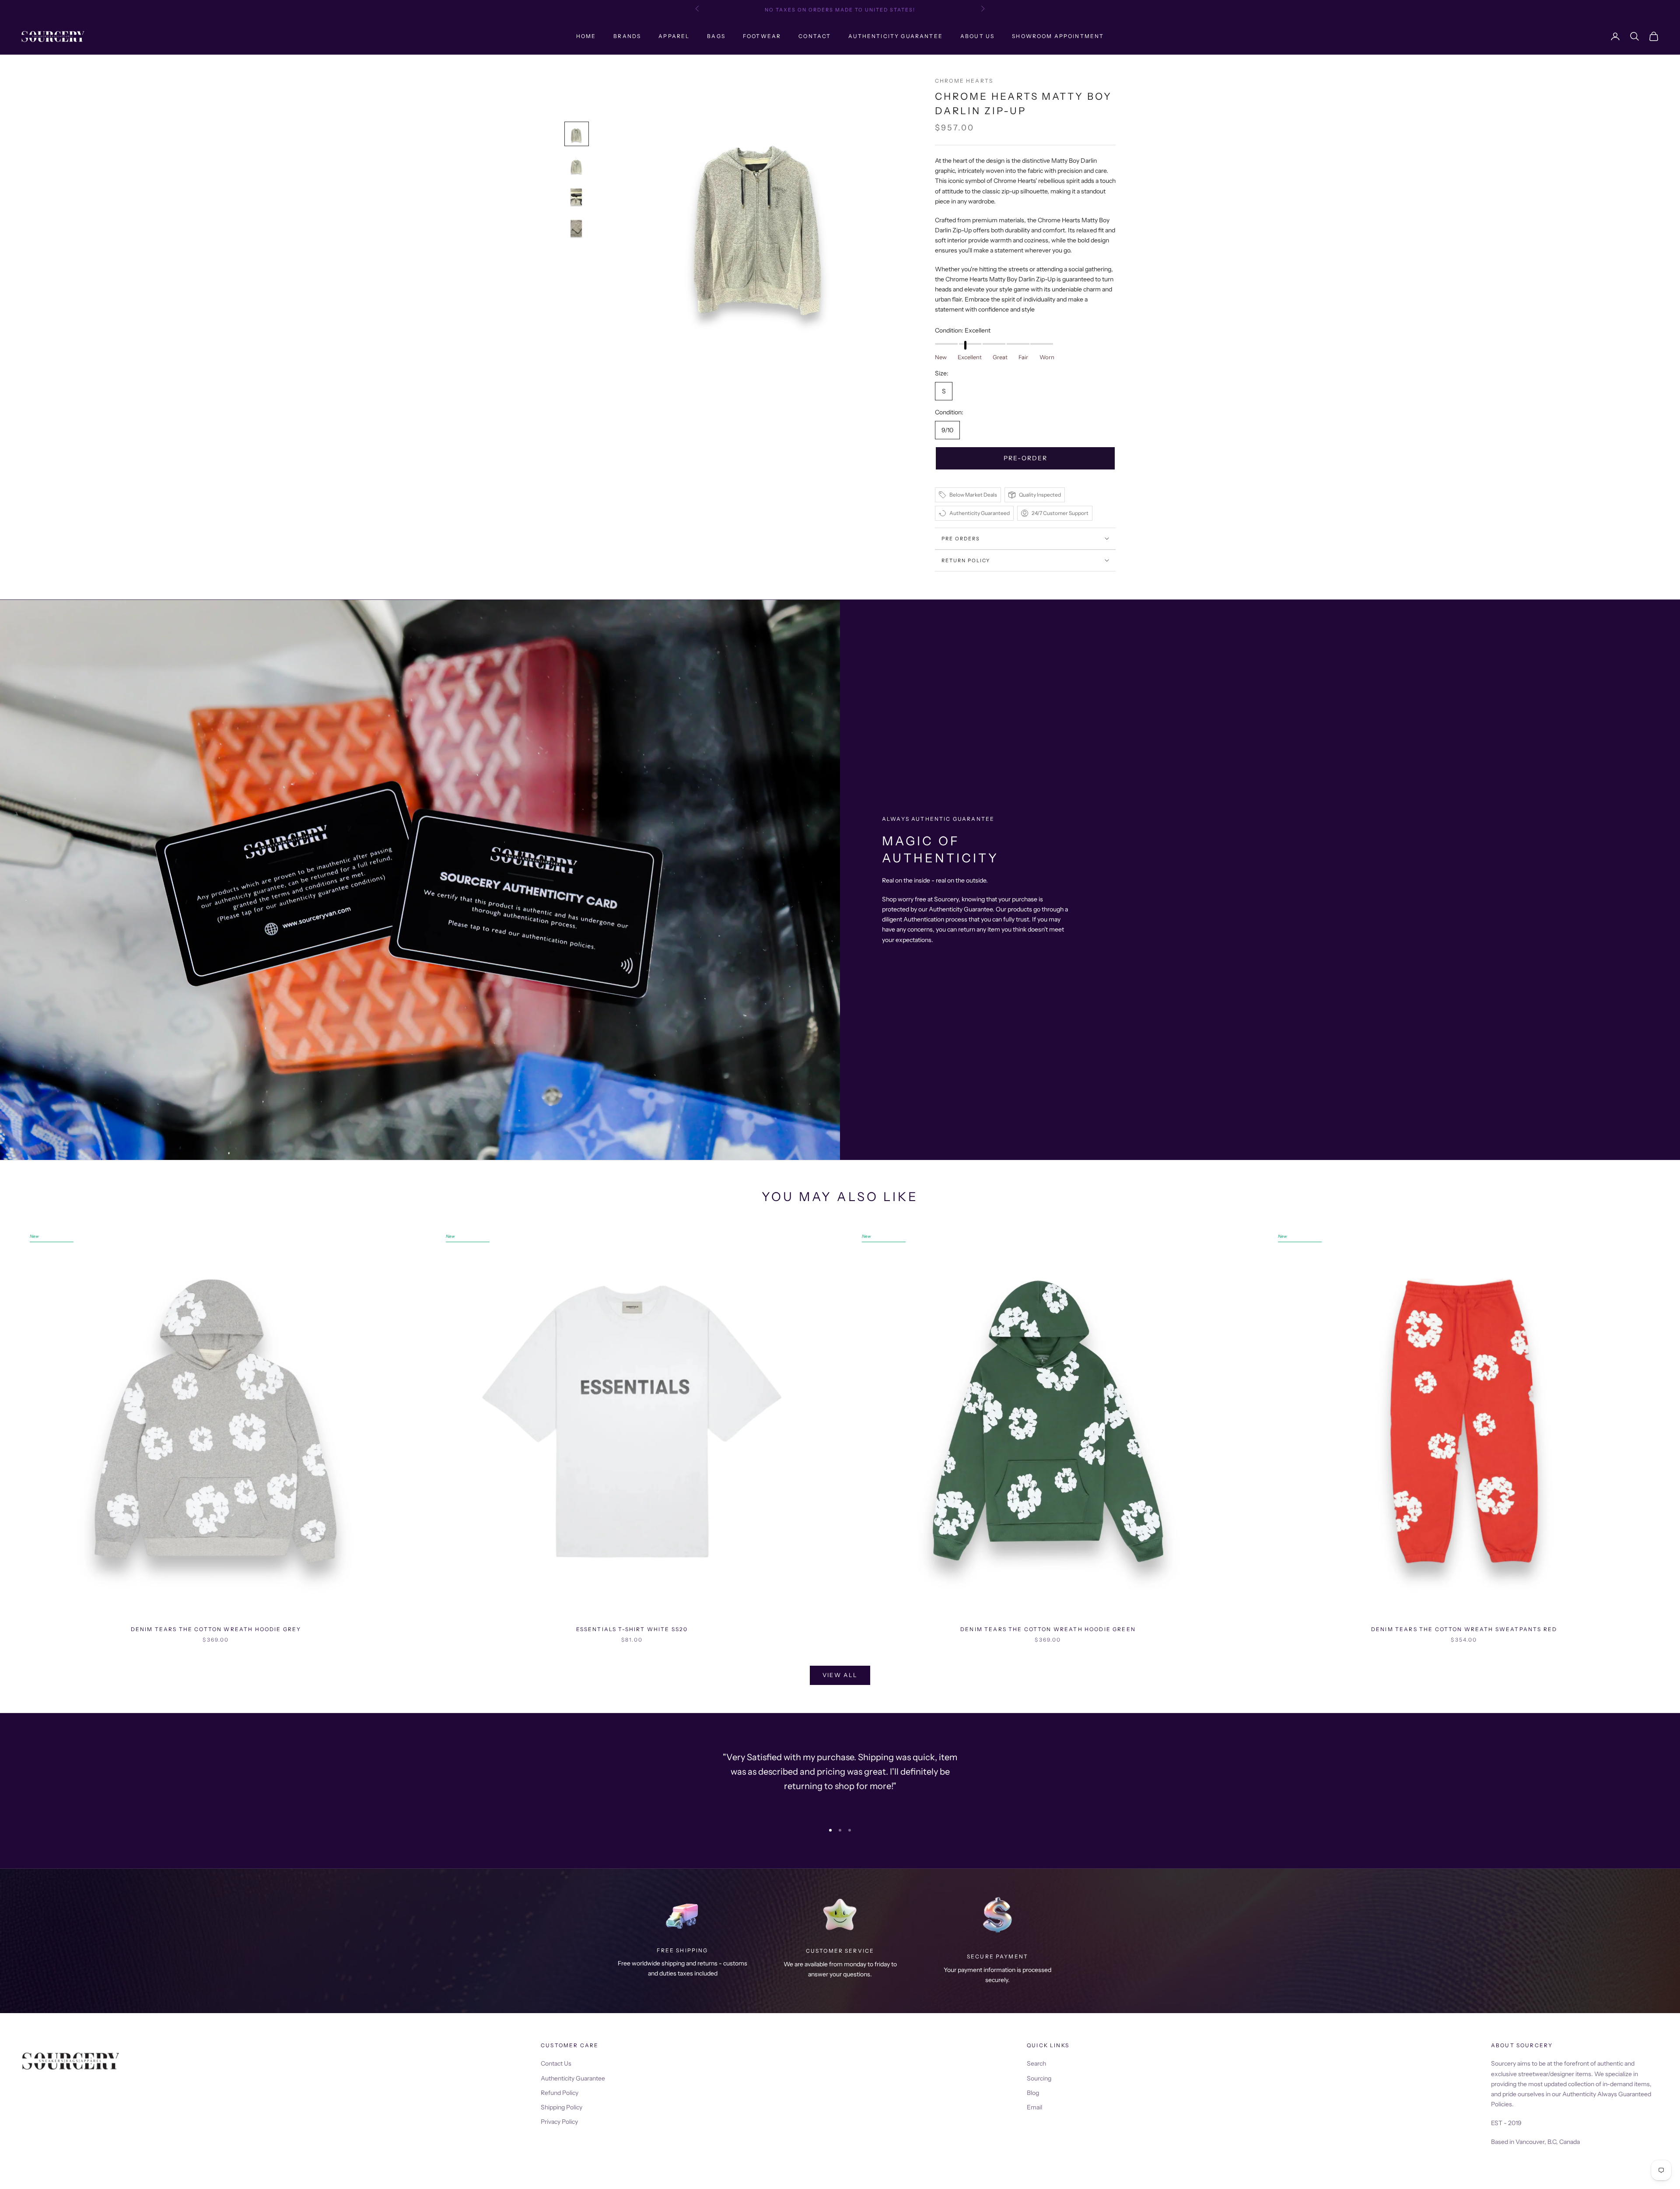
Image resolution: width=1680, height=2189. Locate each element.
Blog (1033, 2093)
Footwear (762, 36)
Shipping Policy (562, 2107)
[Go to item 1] (577, 134)
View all (840, 1675)
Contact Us (556, 2063)
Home (586, 36)
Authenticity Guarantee (896, 36)
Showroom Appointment (1058, 36)
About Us (977, 36)
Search (1036, 2063)
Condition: (963, 330)
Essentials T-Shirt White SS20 (632, 1629)
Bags (716, 36)
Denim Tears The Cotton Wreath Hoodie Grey (216, 1629)
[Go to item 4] (577, 228)
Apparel (674, 36)
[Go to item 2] (577, 165)
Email (1034, 2107)
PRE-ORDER (1025, 458)
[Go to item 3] (577, 197)
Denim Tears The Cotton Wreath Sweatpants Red (1464, 1629)
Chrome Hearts (964, 81)
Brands (627, 36)
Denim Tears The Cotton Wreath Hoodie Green (1048, 1629)
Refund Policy (560, 2093)
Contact (815, 36)
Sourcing (1039, 2078)
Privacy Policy (559, 2122)
